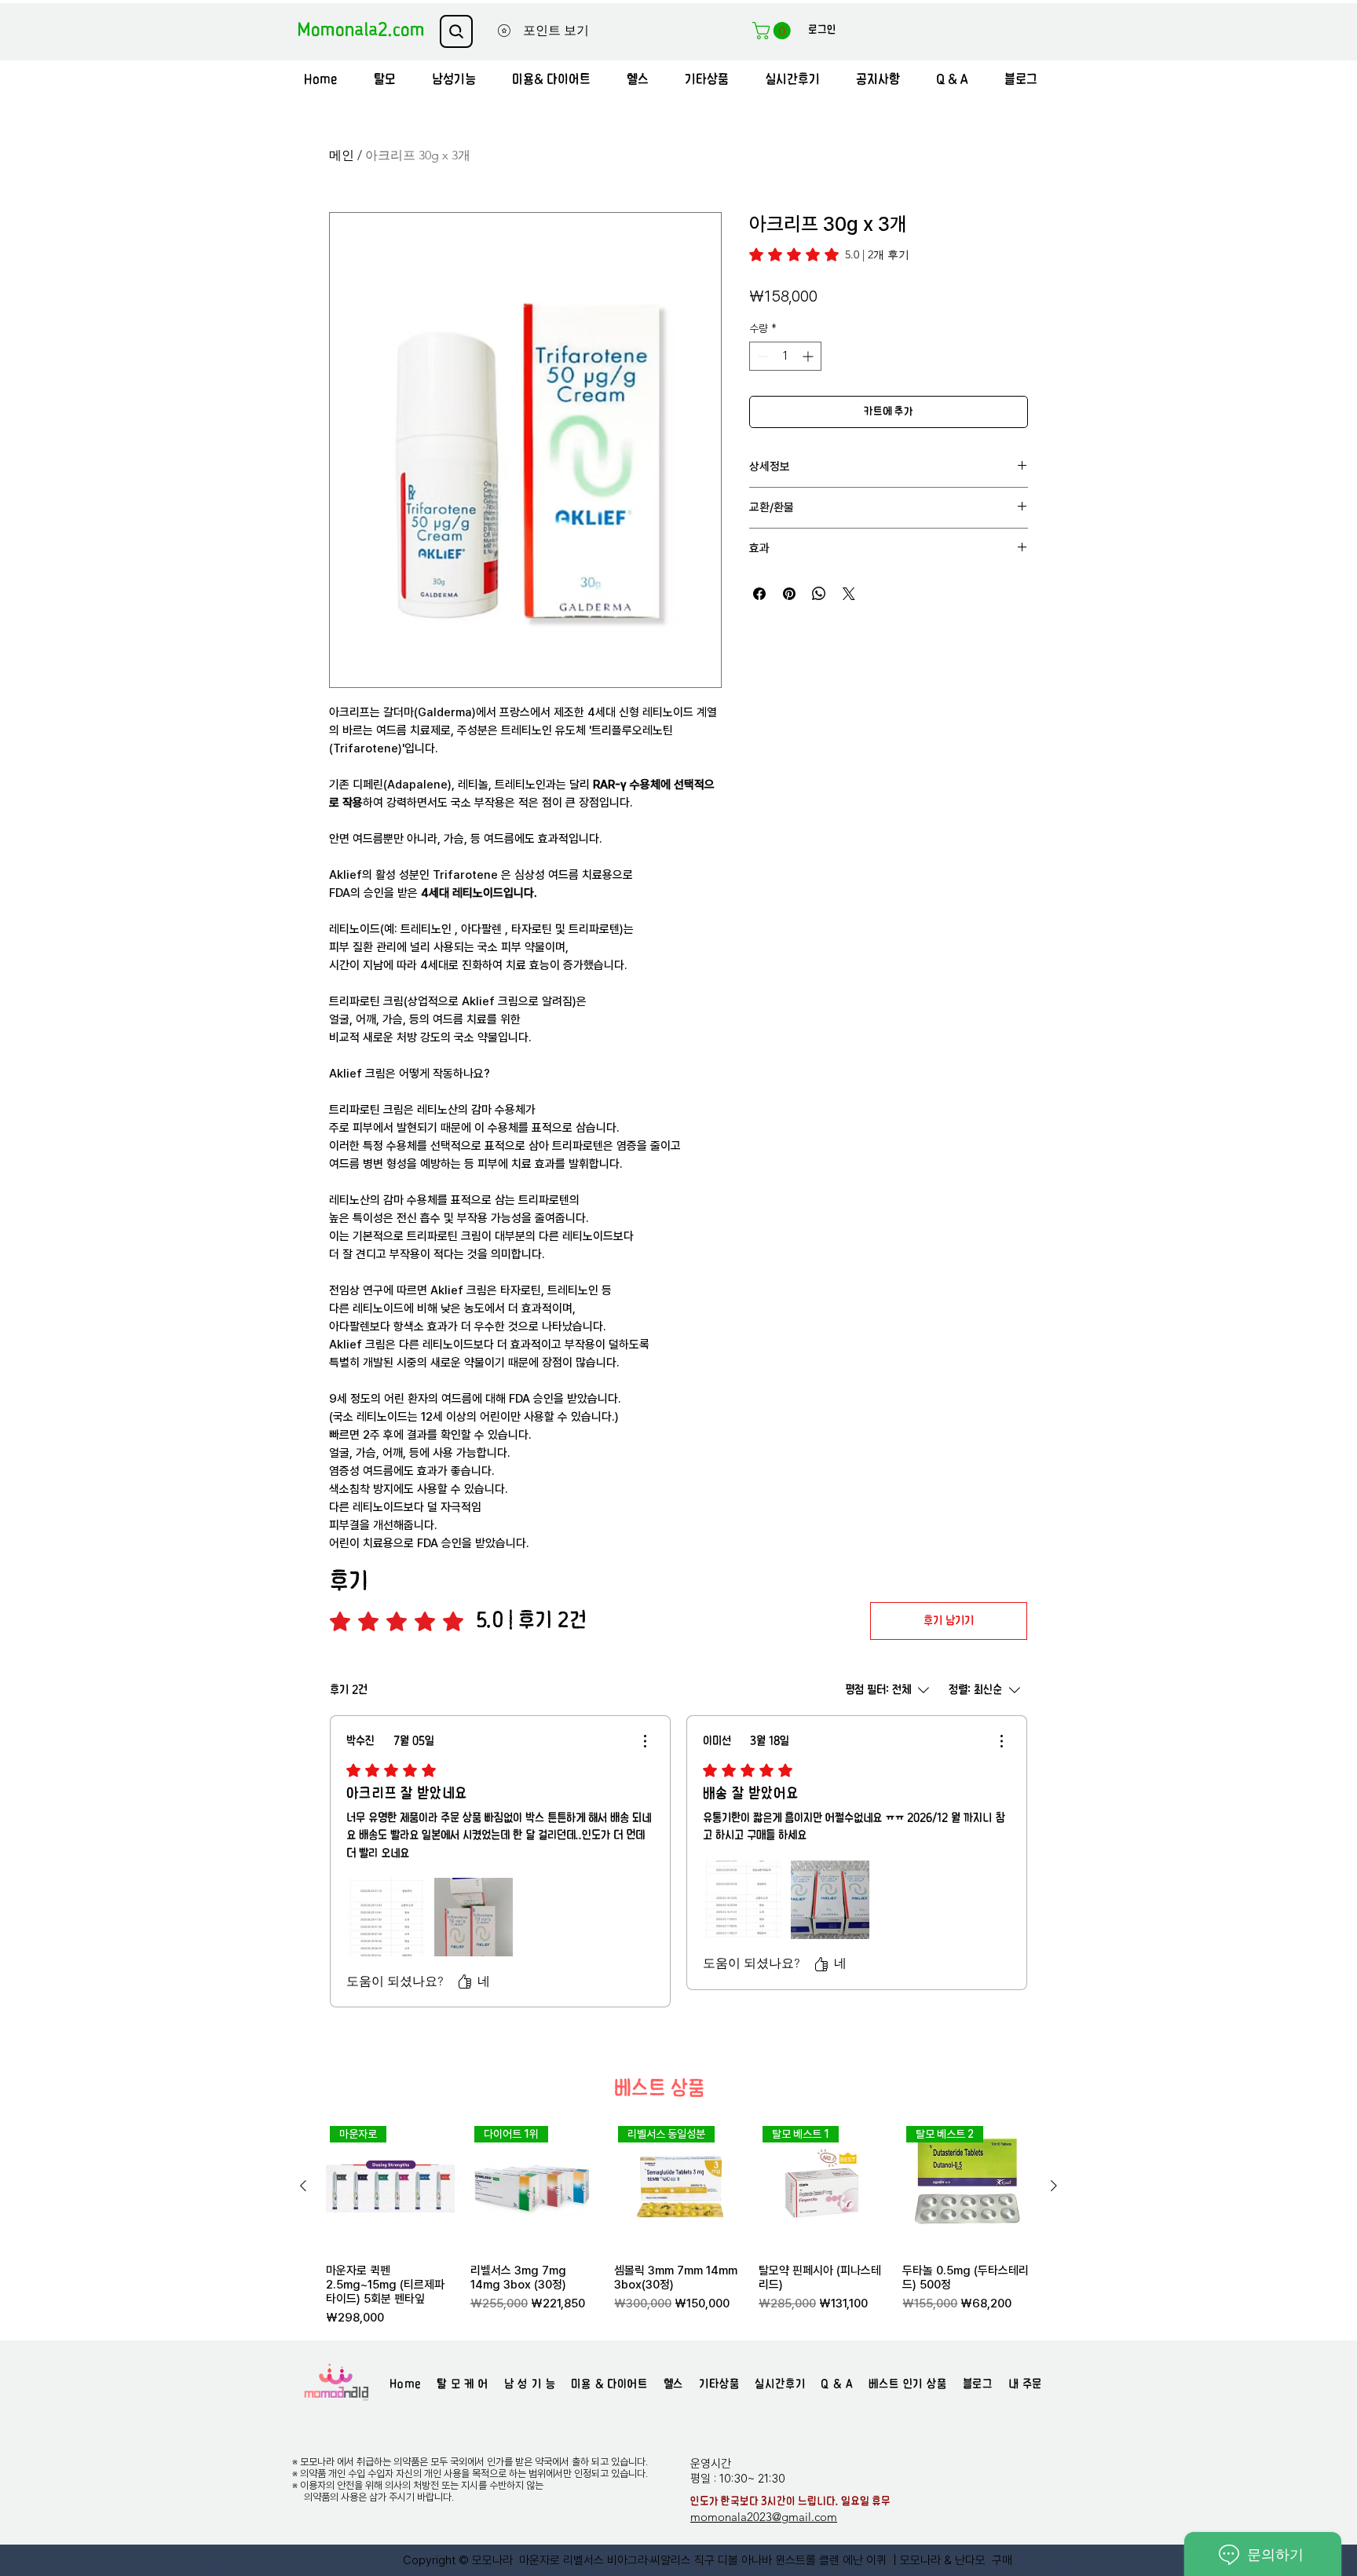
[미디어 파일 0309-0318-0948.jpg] (742, 1900)
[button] (774, 31)
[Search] (456, 31)
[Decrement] (761, 356)
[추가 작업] (645, 1741)
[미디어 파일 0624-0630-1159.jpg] (386, 1917)
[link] (829, 254)
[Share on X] (849, 594)
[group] (678, 2224)
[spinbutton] (785, 356)
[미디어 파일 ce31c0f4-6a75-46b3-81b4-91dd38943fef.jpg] (474, 1917)
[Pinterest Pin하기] (789, 594)
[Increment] (809, 356)
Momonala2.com (361, 30)
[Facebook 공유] (759, 594)
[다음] (1054, 2186)
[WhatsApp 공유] (819, 594)
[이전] (303, 2186)
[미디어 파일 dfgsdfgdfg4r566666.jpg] (830, 1900)
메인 (342, 155)
